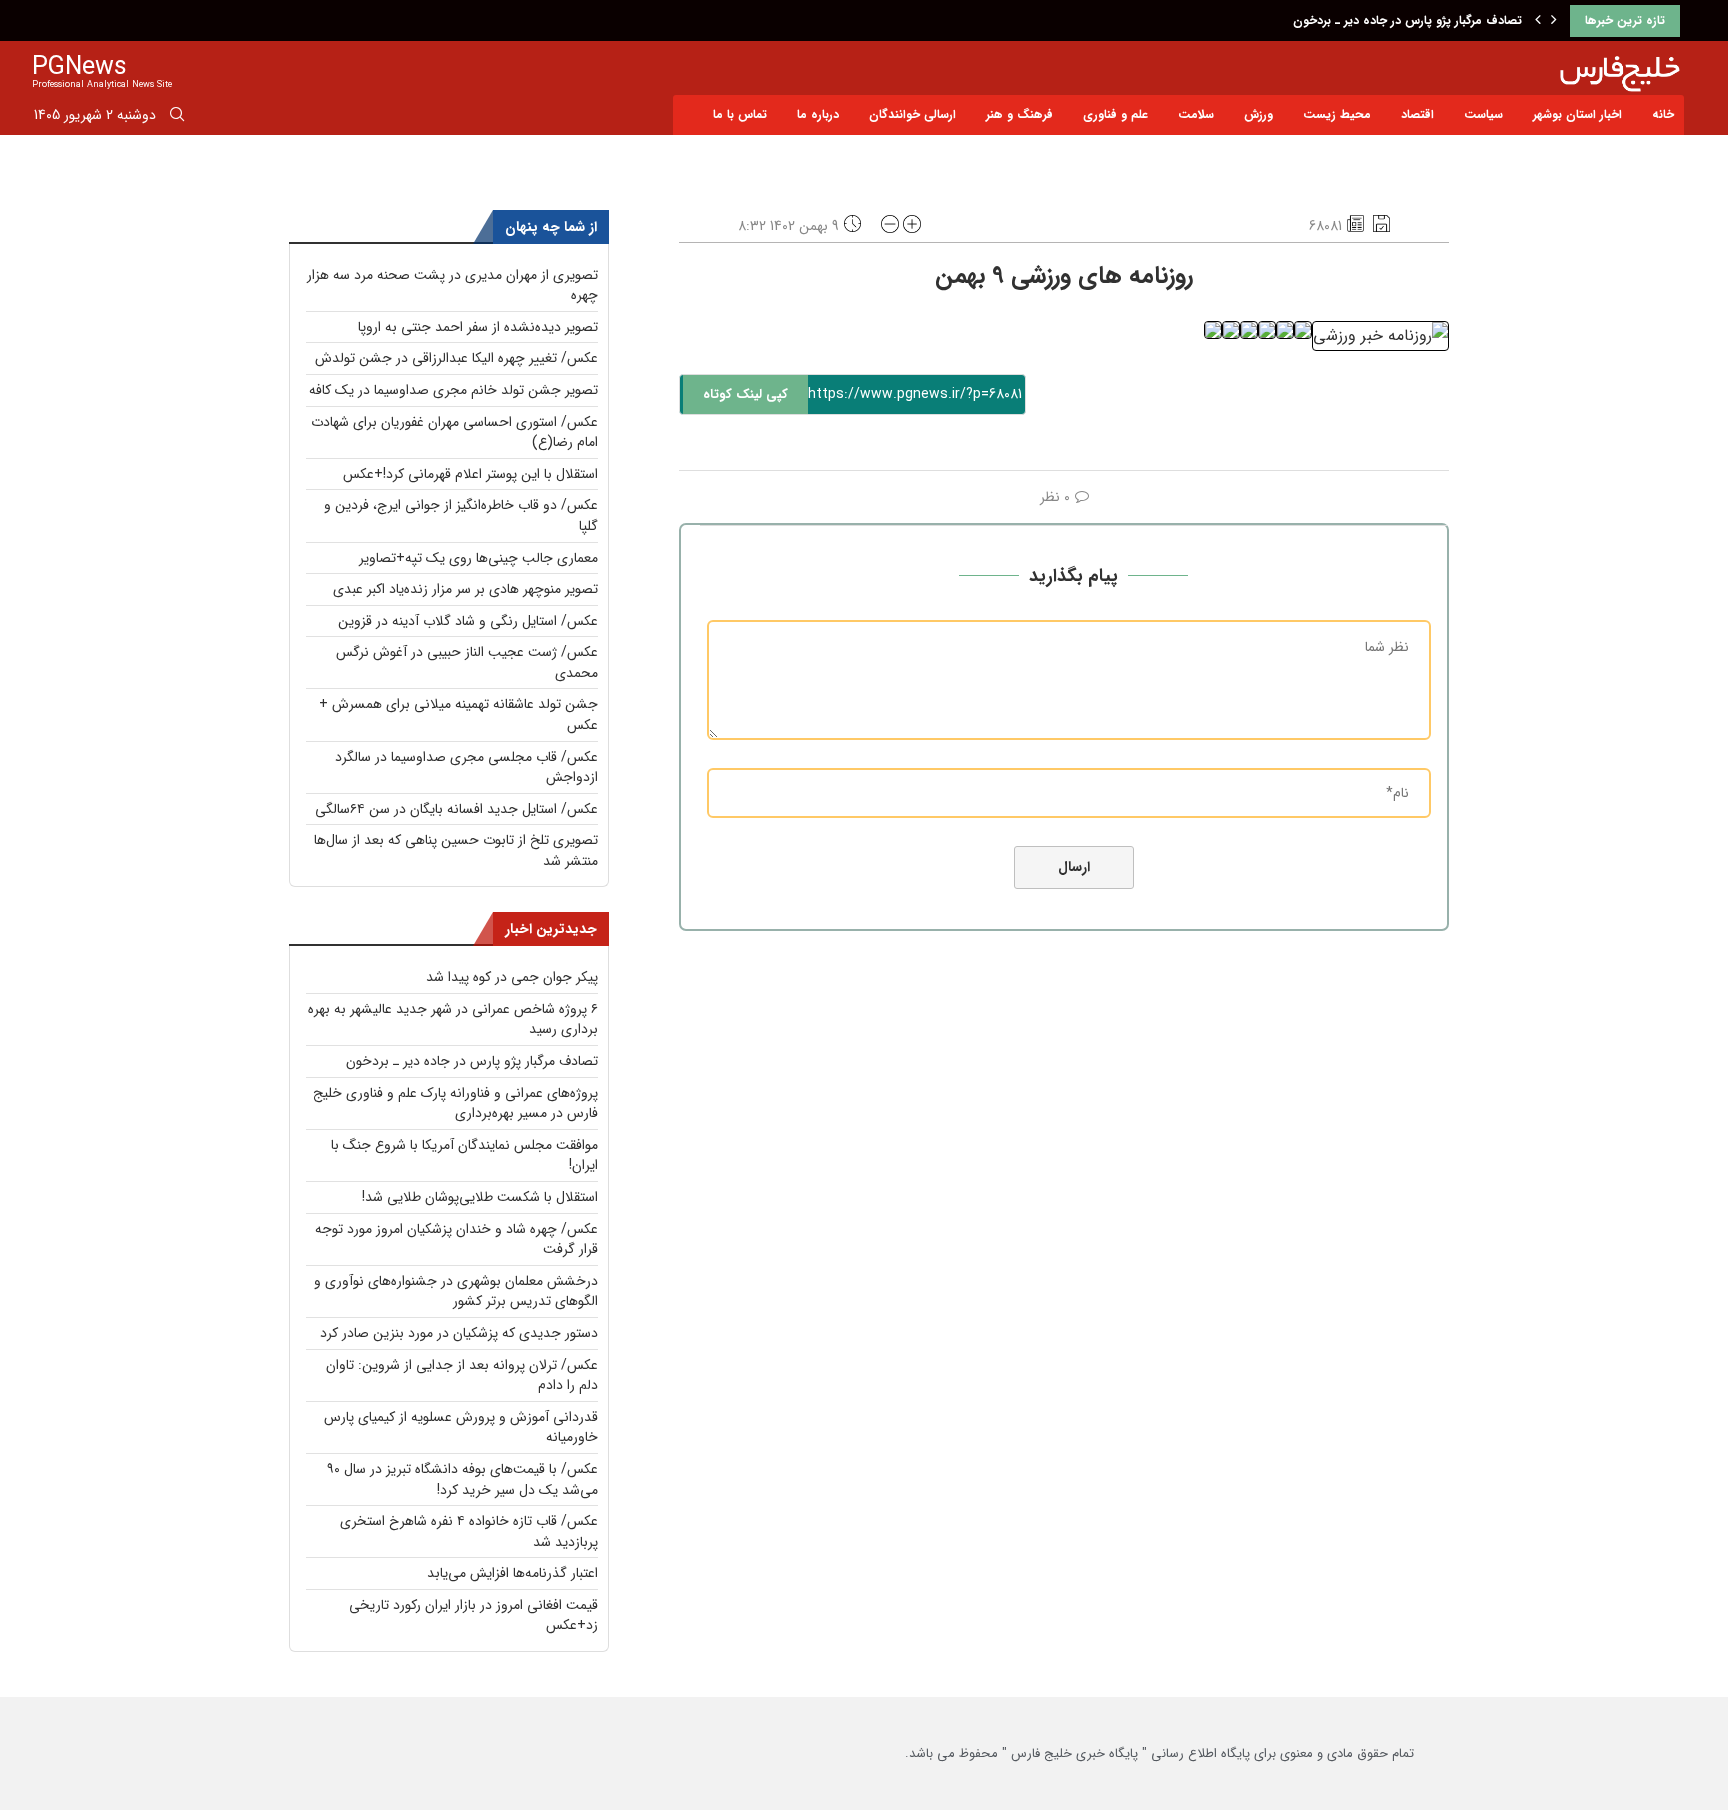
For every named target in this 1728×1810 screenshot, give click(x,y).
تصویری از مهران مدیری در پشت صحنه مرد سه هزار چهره (452, 285)
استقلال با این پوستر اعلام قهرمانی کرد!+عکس (470, 474)
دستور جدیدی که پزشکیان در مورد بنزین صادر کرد (459, 1333)
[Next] (1554, 21)
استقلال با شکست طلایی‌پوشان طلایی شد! (480, 1197)
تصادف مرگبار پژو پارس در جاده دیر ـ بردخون (1407, 20)
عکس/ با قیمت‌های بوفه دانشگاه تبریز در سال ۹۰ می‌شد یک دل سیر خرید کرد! (462, 1479)
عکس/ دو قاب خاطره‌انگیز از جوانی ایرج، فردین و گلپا (461, 515)
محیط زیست (1337, 114)
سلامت (1196, 114)
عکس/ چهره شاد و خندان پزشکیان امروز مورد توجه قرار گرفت (456, 1239)
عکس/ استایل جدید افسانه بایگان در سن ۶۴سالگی (456, 809)
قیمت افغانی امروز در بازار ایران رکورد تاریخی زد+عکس (473, 1615)
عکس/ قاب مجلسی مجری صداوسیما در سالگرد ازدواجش (466, 767)
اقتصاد (1417, 114)
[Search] (177, 118)
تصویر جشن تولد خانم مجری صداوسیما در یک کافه (453, 390)
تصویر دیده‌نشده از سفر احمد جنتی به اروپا (478, 327)
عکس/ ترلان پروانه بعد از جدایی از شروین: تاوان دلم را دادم (462, 1375)
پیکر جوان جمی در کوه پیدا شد (512, 977)
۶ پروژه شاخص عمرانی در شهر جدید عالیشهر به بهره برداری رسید (453, 1019)
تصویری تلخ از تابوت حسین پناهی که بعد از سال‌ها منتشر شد (456, 850)
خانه (1663, 114)
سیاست (1483, 114)
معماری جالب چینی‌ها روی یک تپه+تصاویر (478, 558)
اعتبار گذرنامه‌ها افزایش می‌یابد (512, 1573)
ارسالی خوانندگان (912, 114)
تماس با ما (740, 114)
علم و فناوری (1115, 114)
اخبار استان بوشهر (1577, 114)
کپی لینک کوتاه (745, 394)
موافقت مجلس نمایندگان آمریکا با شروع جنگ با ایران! (464, 1155)
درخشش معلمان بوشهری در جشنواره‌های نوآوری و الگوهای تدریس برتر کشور (456, 1291)
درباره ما (818, 114)
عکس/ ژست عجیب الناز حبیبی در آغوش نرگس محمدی (467, 662)
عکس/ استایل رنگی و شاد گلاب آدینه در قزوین (468, 621)
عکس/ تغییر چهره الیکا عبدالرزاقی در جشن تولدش (456, 358)
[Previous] (1538, 21)
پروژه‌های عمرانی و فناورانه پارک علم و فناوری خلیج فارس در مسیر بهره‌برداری (455, 1103)
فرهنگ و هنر (1019, 114)
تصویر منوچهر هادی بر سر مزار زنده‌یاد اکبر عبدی (465, 589)
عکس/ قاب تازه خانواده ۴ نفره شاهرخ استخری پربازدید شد (469, 1531)
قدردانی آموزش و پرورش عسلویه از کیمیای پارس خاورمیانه (461, 1427)
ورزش (1258, 114)
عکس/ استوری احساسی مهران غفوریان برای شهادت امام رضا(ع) (454, 432)
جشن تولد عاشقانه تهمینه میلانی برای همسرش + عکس (458, 714)
